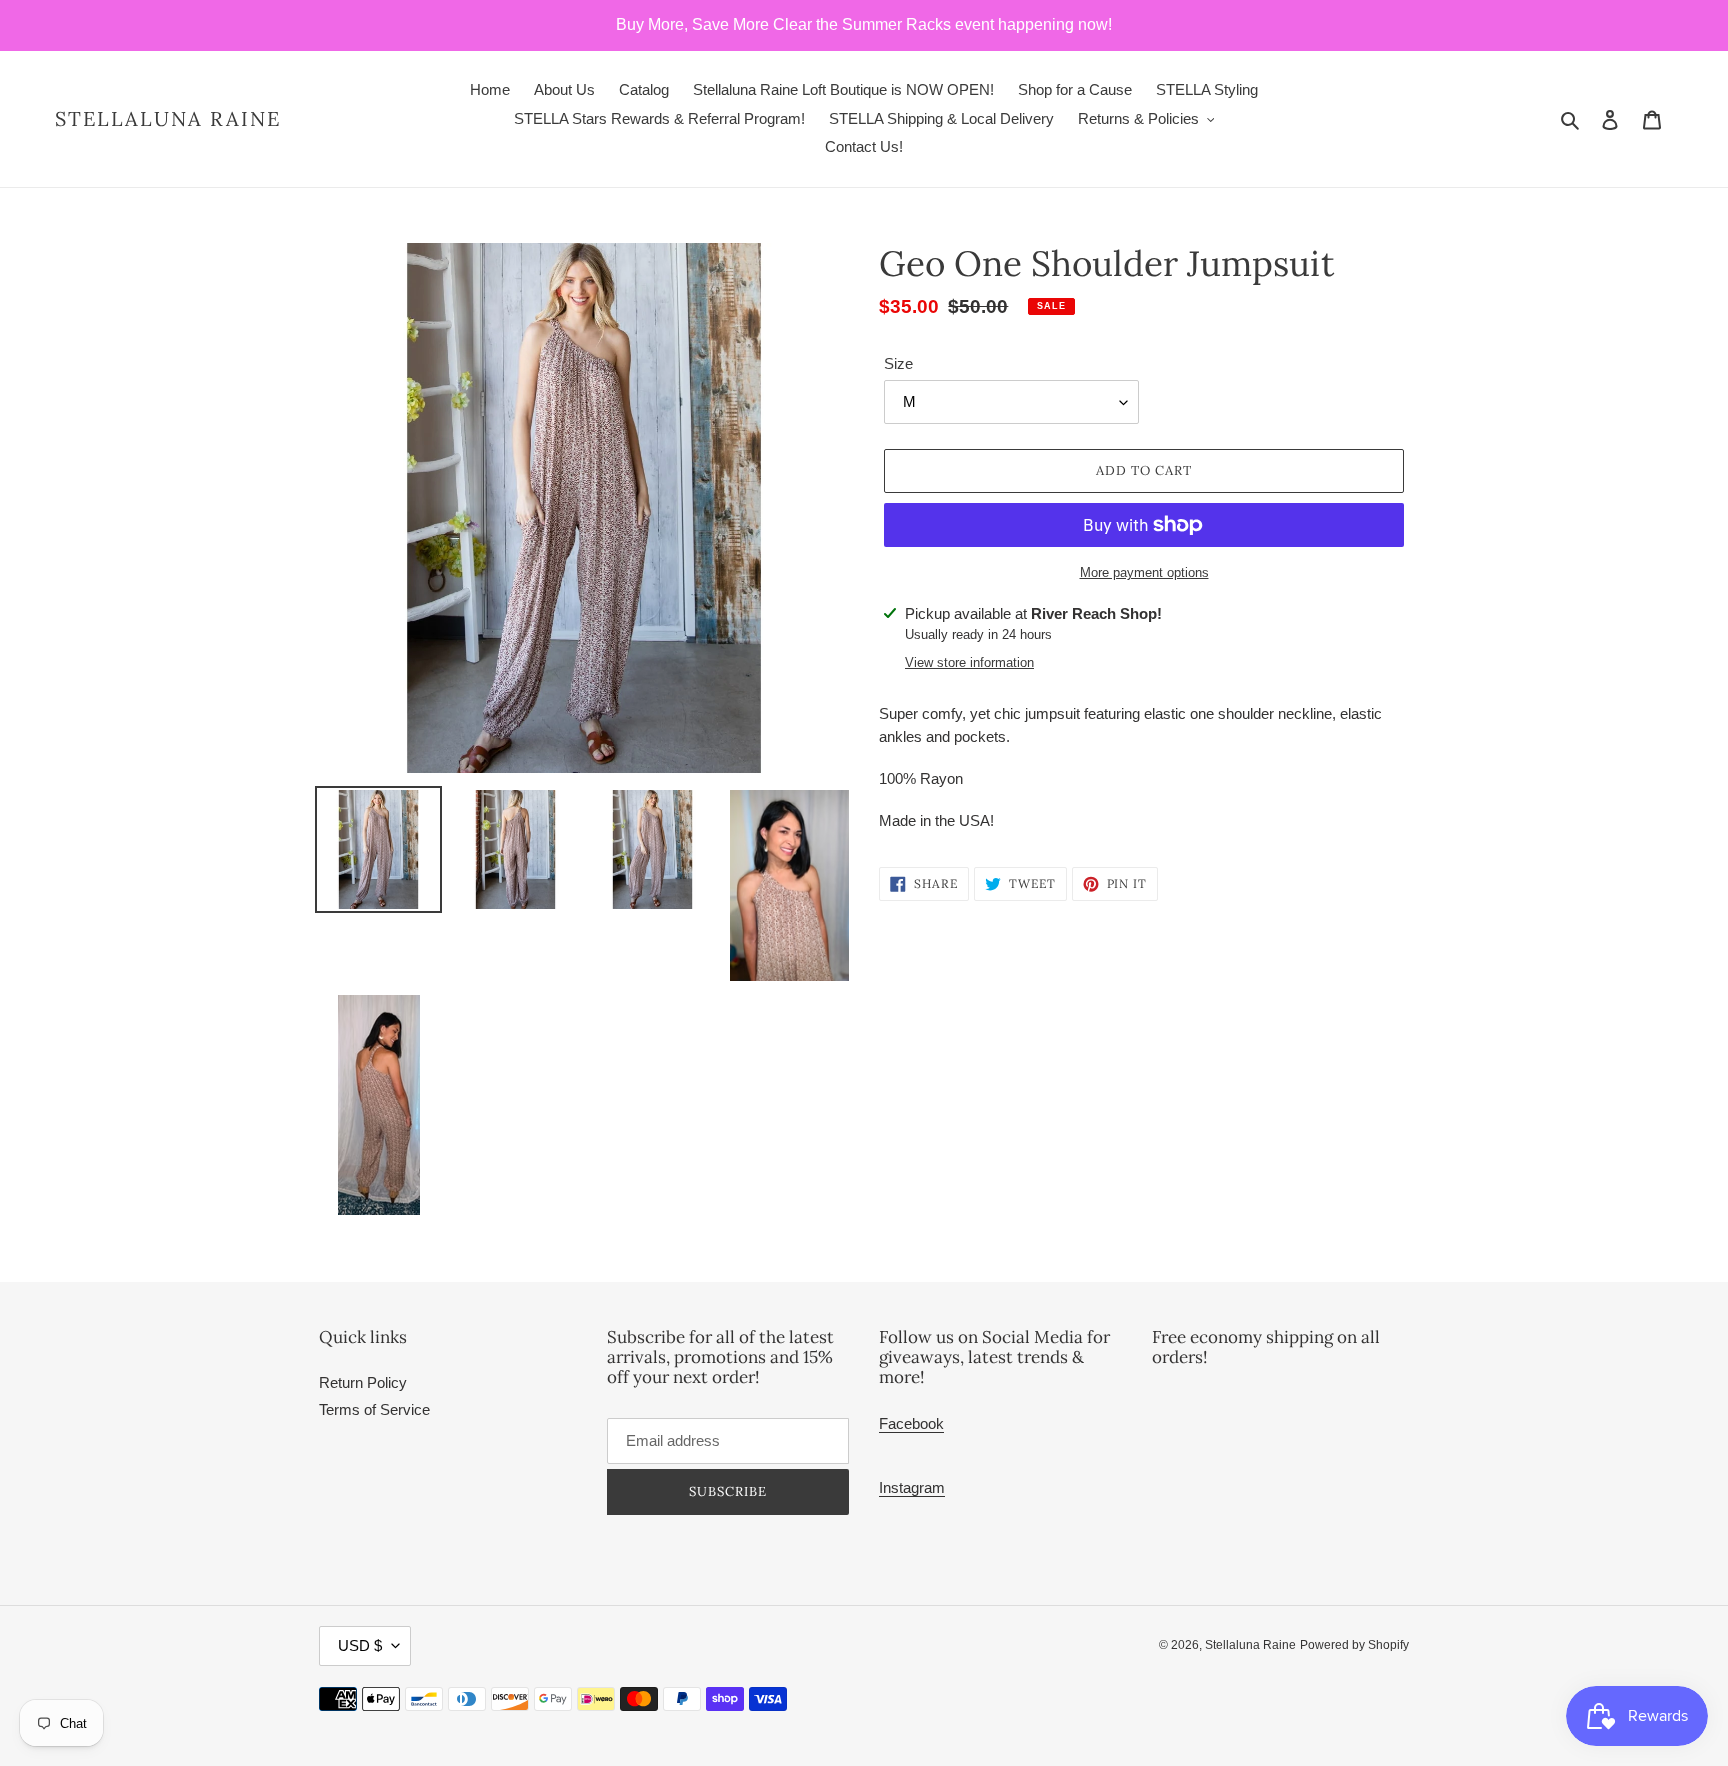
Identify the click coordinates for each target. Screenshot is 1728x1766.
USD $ (360, 1645)
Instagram (912, 1487)
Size (898, 363)
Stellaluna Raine (168, 119)
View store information (969, 662)
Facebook (911, 1423)
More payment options (1144, 572)
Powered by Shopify (1354, 1645)
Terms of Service (374, 1409)
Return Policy (363, 1382)
